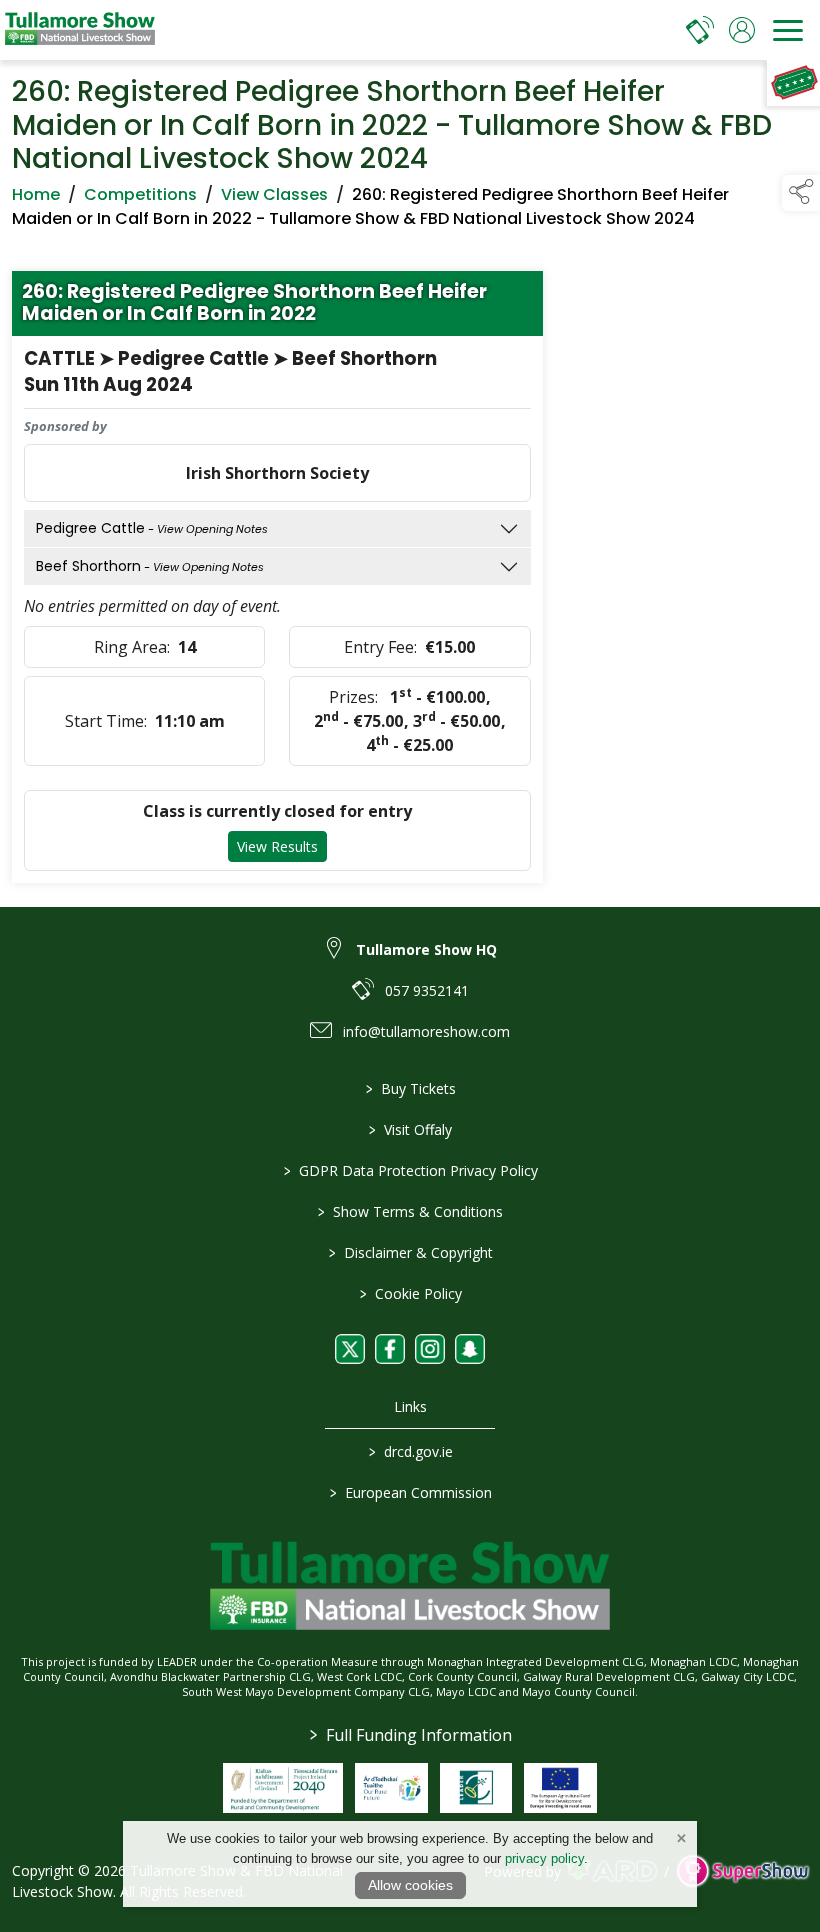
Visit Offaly (410, 1129)
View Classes (274, 194)
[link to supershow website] (742, 1871)
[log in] (742, 30)
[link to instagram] (430, 1349)
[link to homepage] (80, 30)
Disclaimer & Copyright (410, 1252)
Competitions (140, 194)
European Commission (410, 1492)
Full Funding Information (410, 1735)
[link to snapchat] (470, 1349)
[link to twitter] (350, 1349)
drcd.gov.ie (410, 1451)
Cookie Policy (410, 1293)
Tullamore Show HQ (426, 949)
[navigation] (788, 30)
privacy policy (544, 1858)
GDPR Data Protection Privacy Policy (410, 1170)
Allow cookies (410, 1885)
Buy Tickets (410, 1088)
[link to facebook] (390, 1349)
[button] (801, 193)
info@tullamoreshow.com (426, 1031)
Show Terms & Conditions (410, 1211)
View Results (277, 846)
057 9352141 (427, 990)
